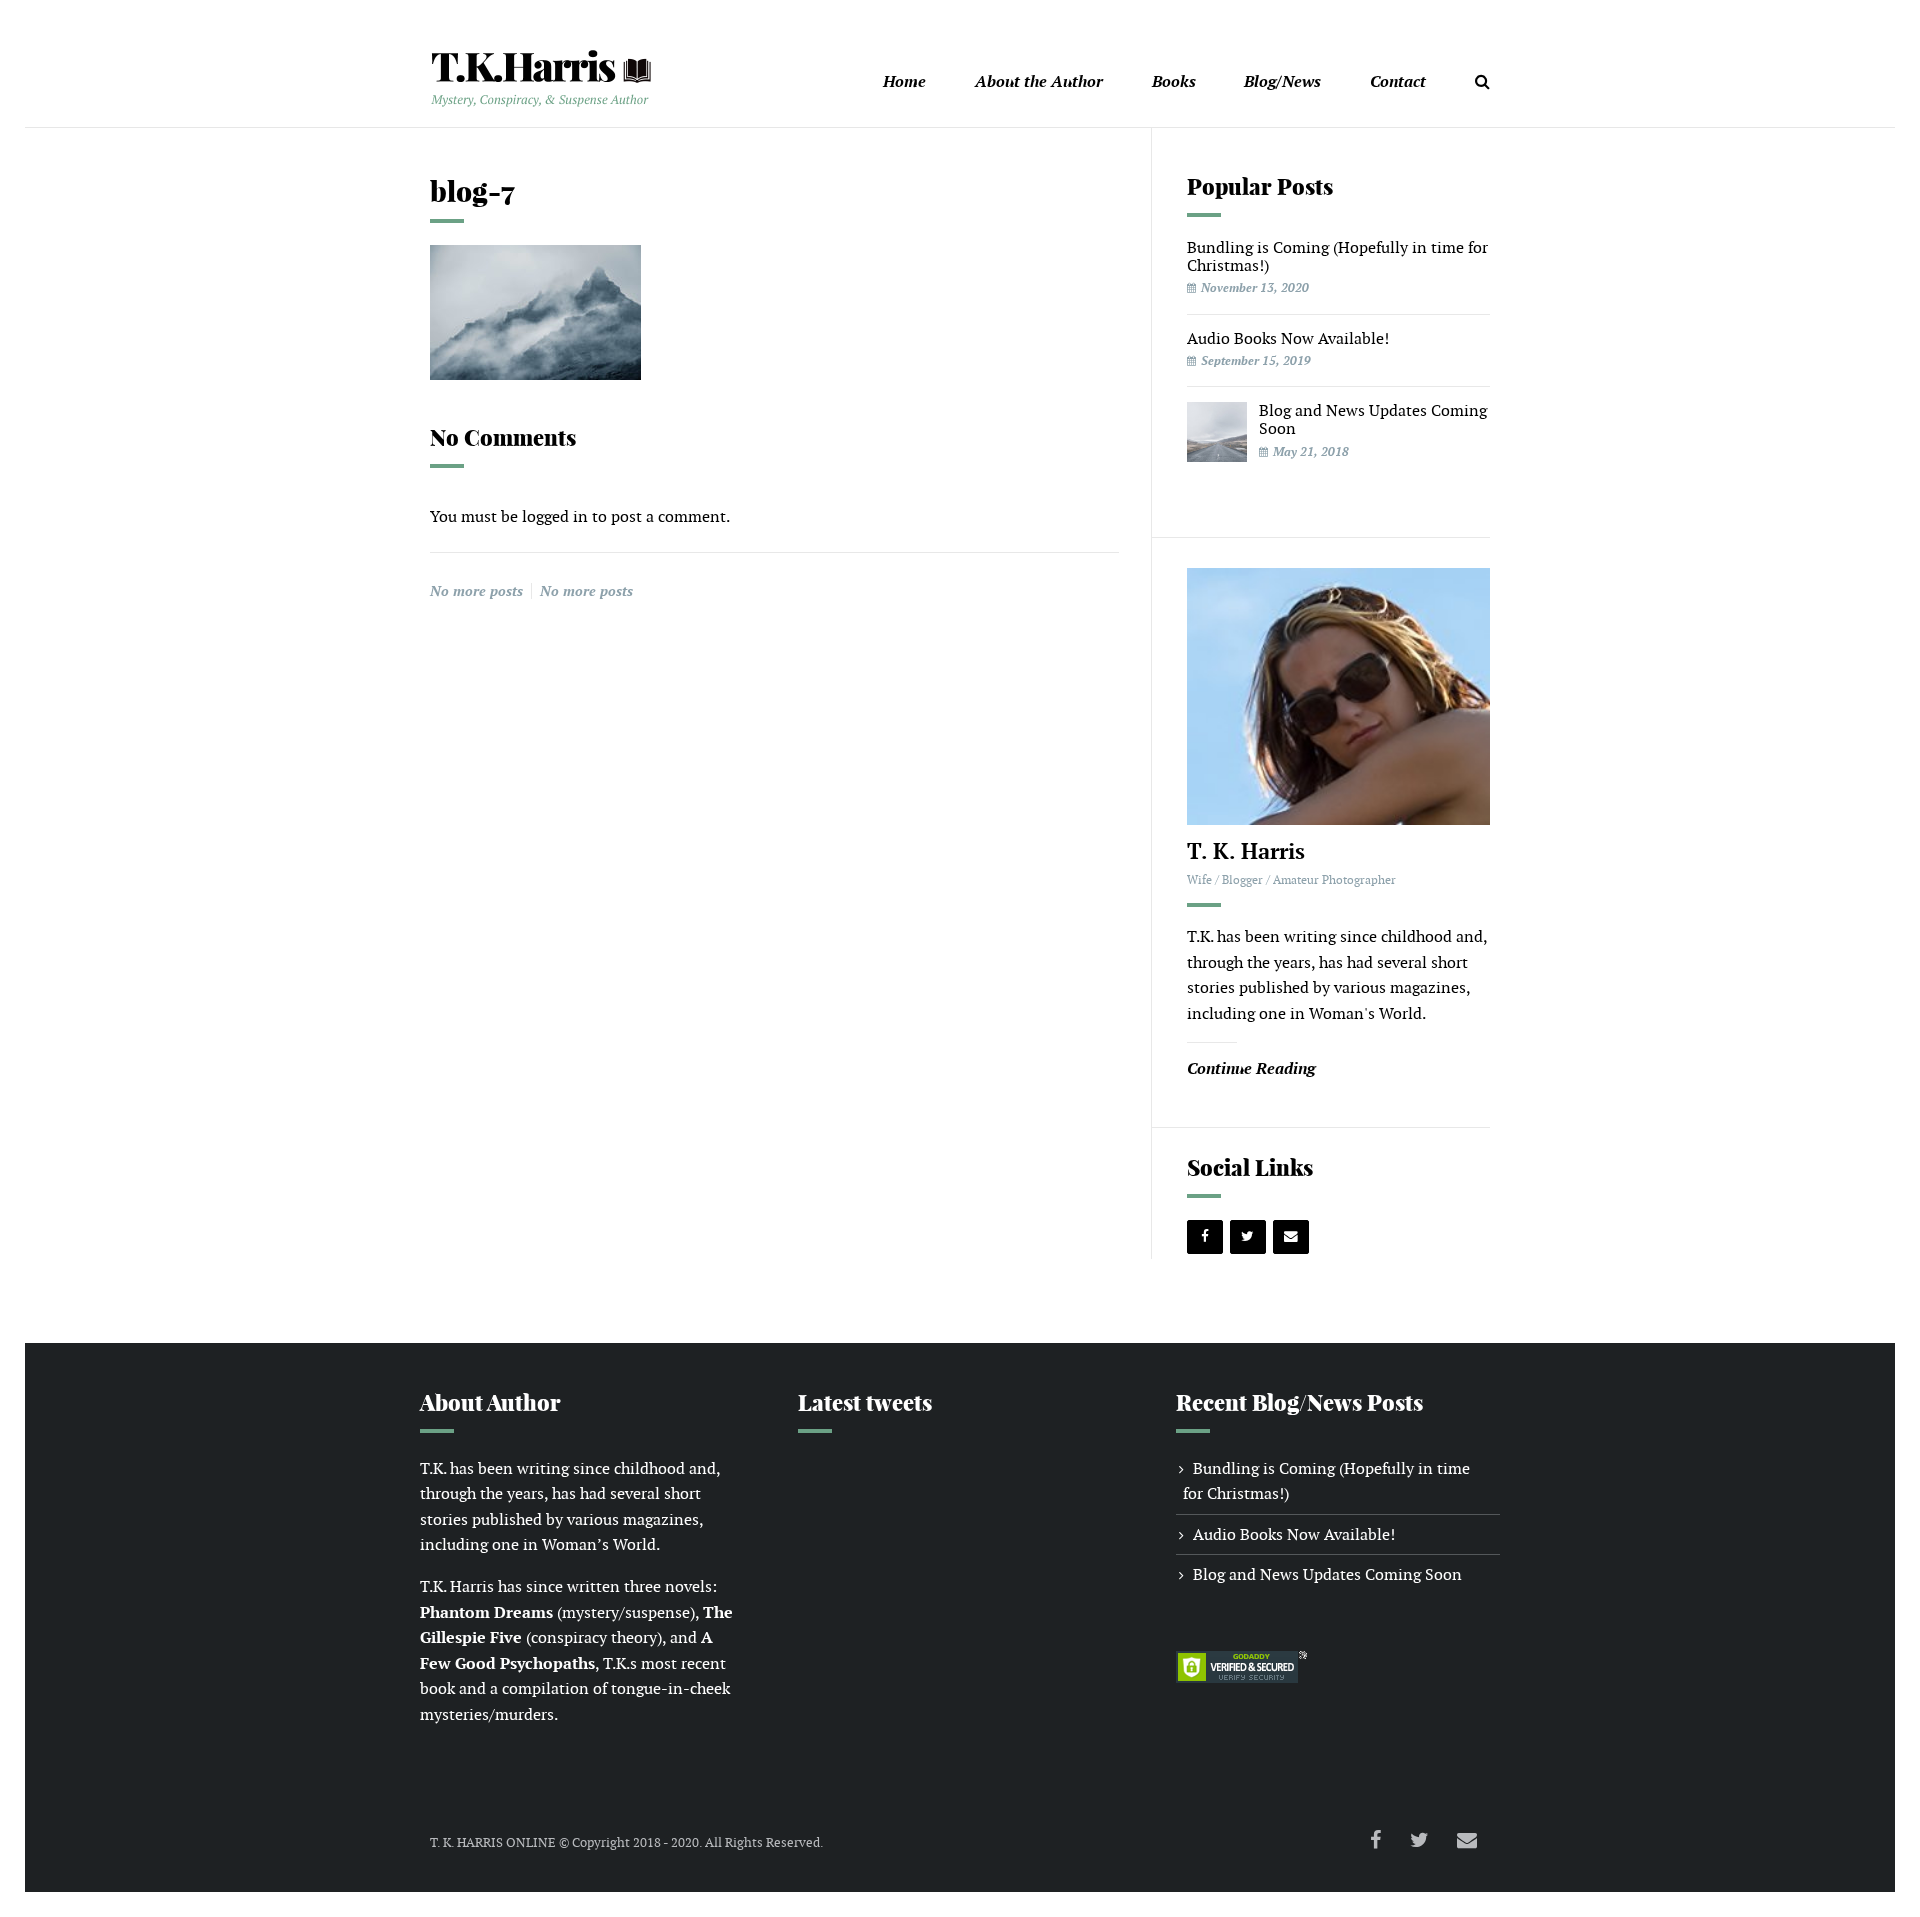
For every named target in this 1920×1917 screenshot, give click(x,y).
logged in (555, 516)
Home (904, 81)
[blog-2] (1217, 430)
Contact (1398, 81)
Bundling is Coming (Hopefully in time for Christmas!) (1337, 256)
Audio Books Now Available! (1288, 338)
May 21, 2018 (1311, 452)
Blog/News (1282, 81)
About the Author (1039, 81)
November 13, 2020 (1255, 288)
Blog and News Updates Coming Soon (1373, 419)
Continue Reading (1251, 1068)
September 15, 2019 (1256, 361)
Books (1174, 81)
